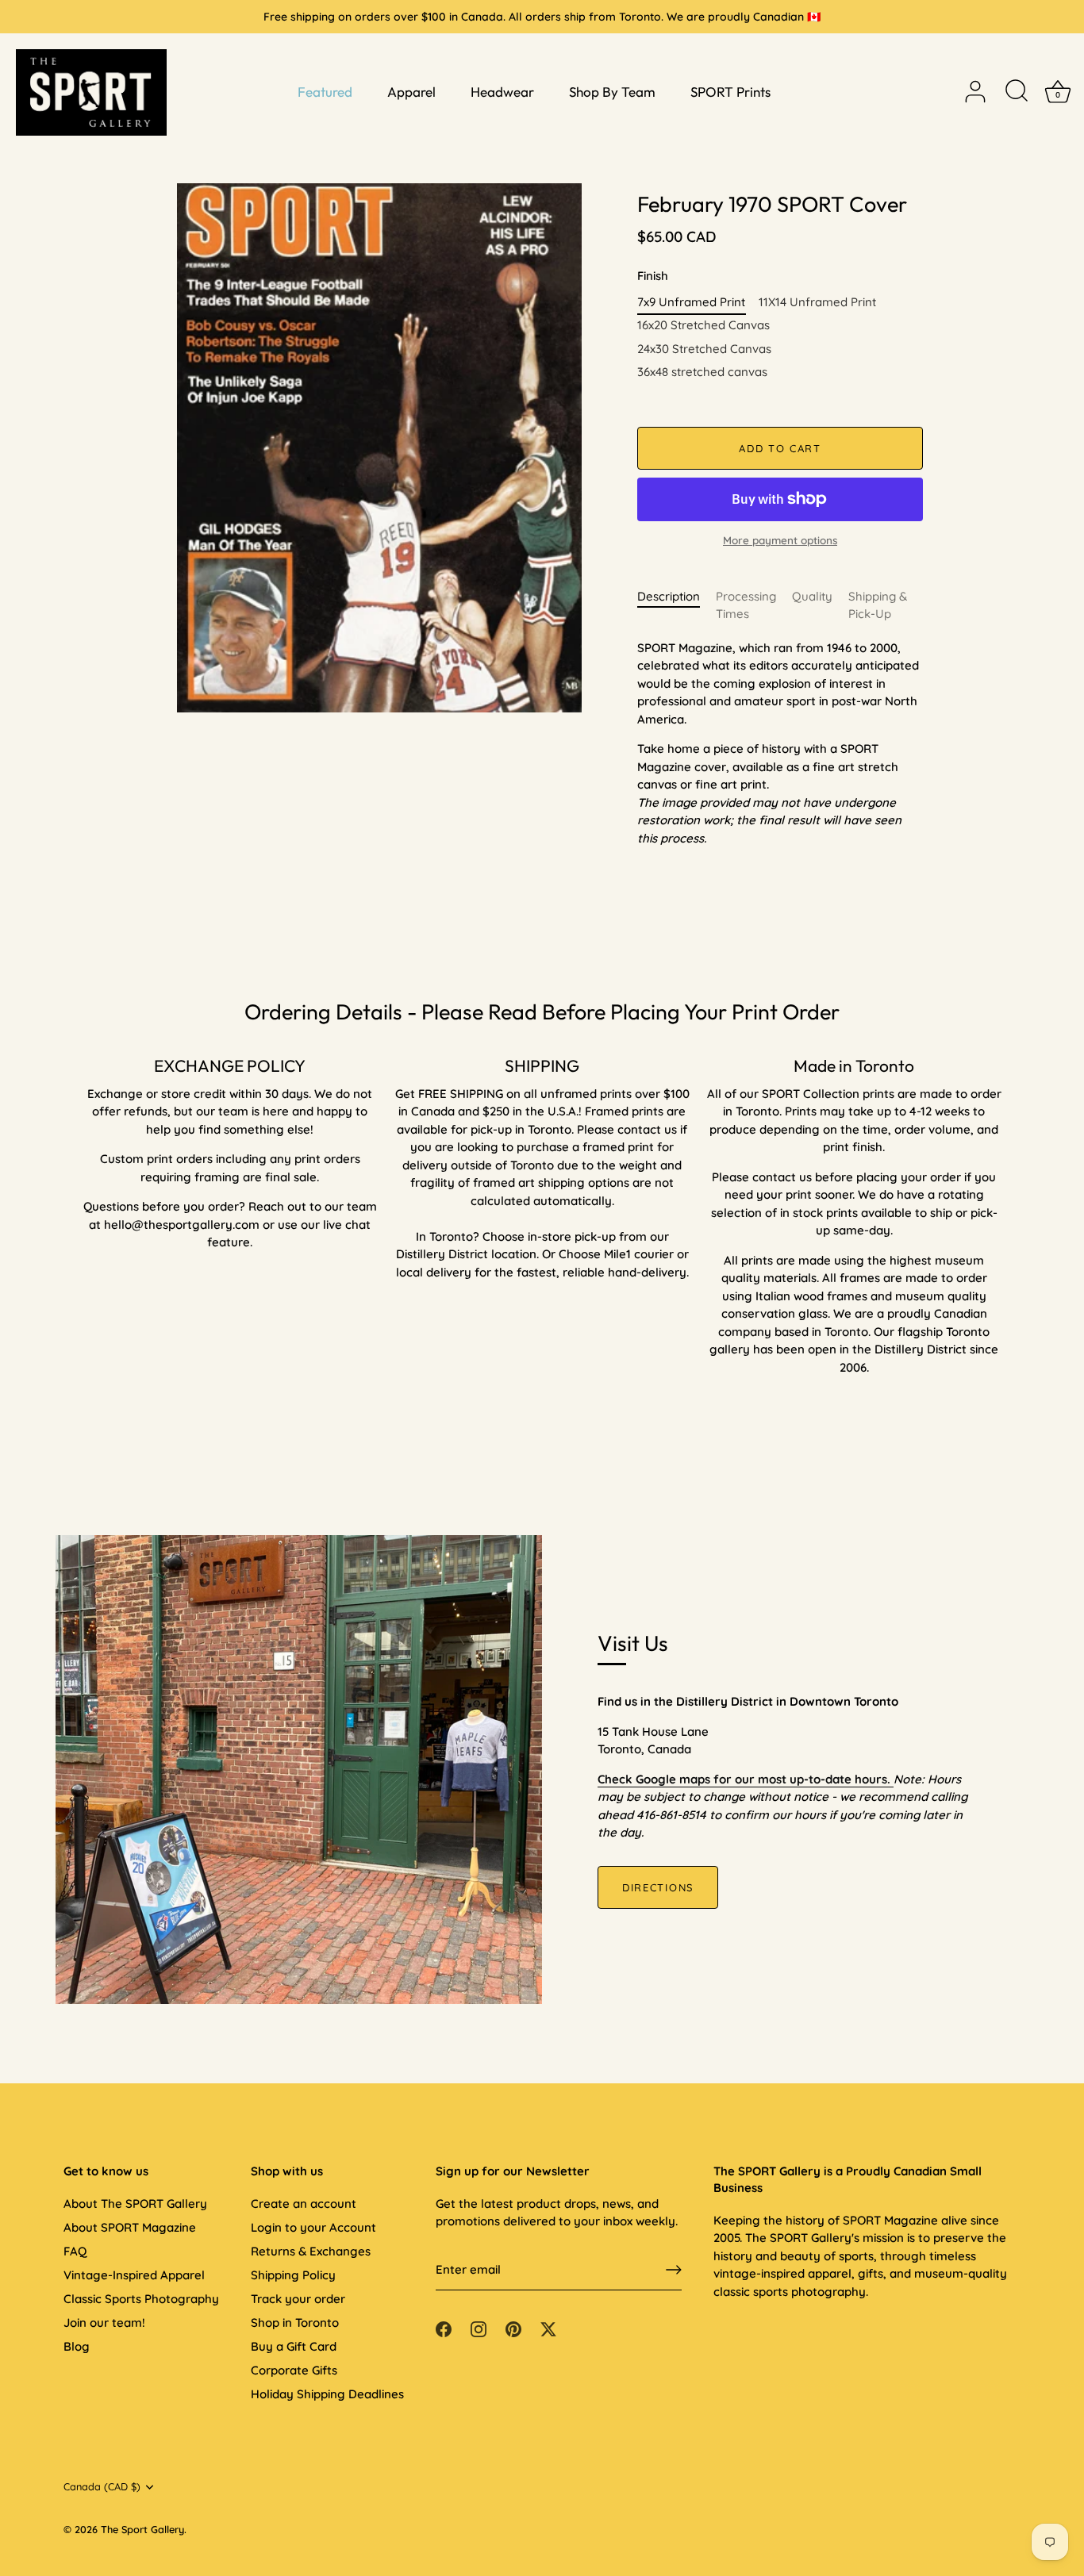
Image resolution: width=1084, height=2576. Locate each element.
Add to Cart (780, 448)
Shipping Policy (293, 2275)
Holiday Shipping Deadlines (327, 2394)
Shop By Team (612, 92)
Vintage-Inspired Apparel (134, 2275)
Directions (658, 1887)
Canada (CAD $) (102, 2487)
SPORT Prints (730, 92)
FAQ (75, 2251)
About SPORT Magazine (130, 2227)
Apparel (411, 92)
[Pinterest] (513, 2328)
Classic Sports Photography (141, 2299)
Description (669, 596)
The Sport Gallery (142, 2529)
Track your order (298, 2299)
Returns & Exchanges (311, 2251)
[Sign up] (674, 2270)
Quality (812, 596)
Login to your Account (313, 2227)
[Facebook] (444, 2328)
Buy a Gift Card (294, 2346)
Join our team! (104, 2323)
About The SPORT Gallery (135, 2204)
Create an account (304, 2204)
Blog (77, 2346)
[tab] (677, 606)
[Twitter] (548, 2328)
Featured (325, 92)
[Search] (1017, 92)
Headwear (502, 92)
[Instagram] (479, 2328)
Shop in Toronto (295, 2323)
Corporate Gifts (294, 2370)
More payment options (780, 540)
